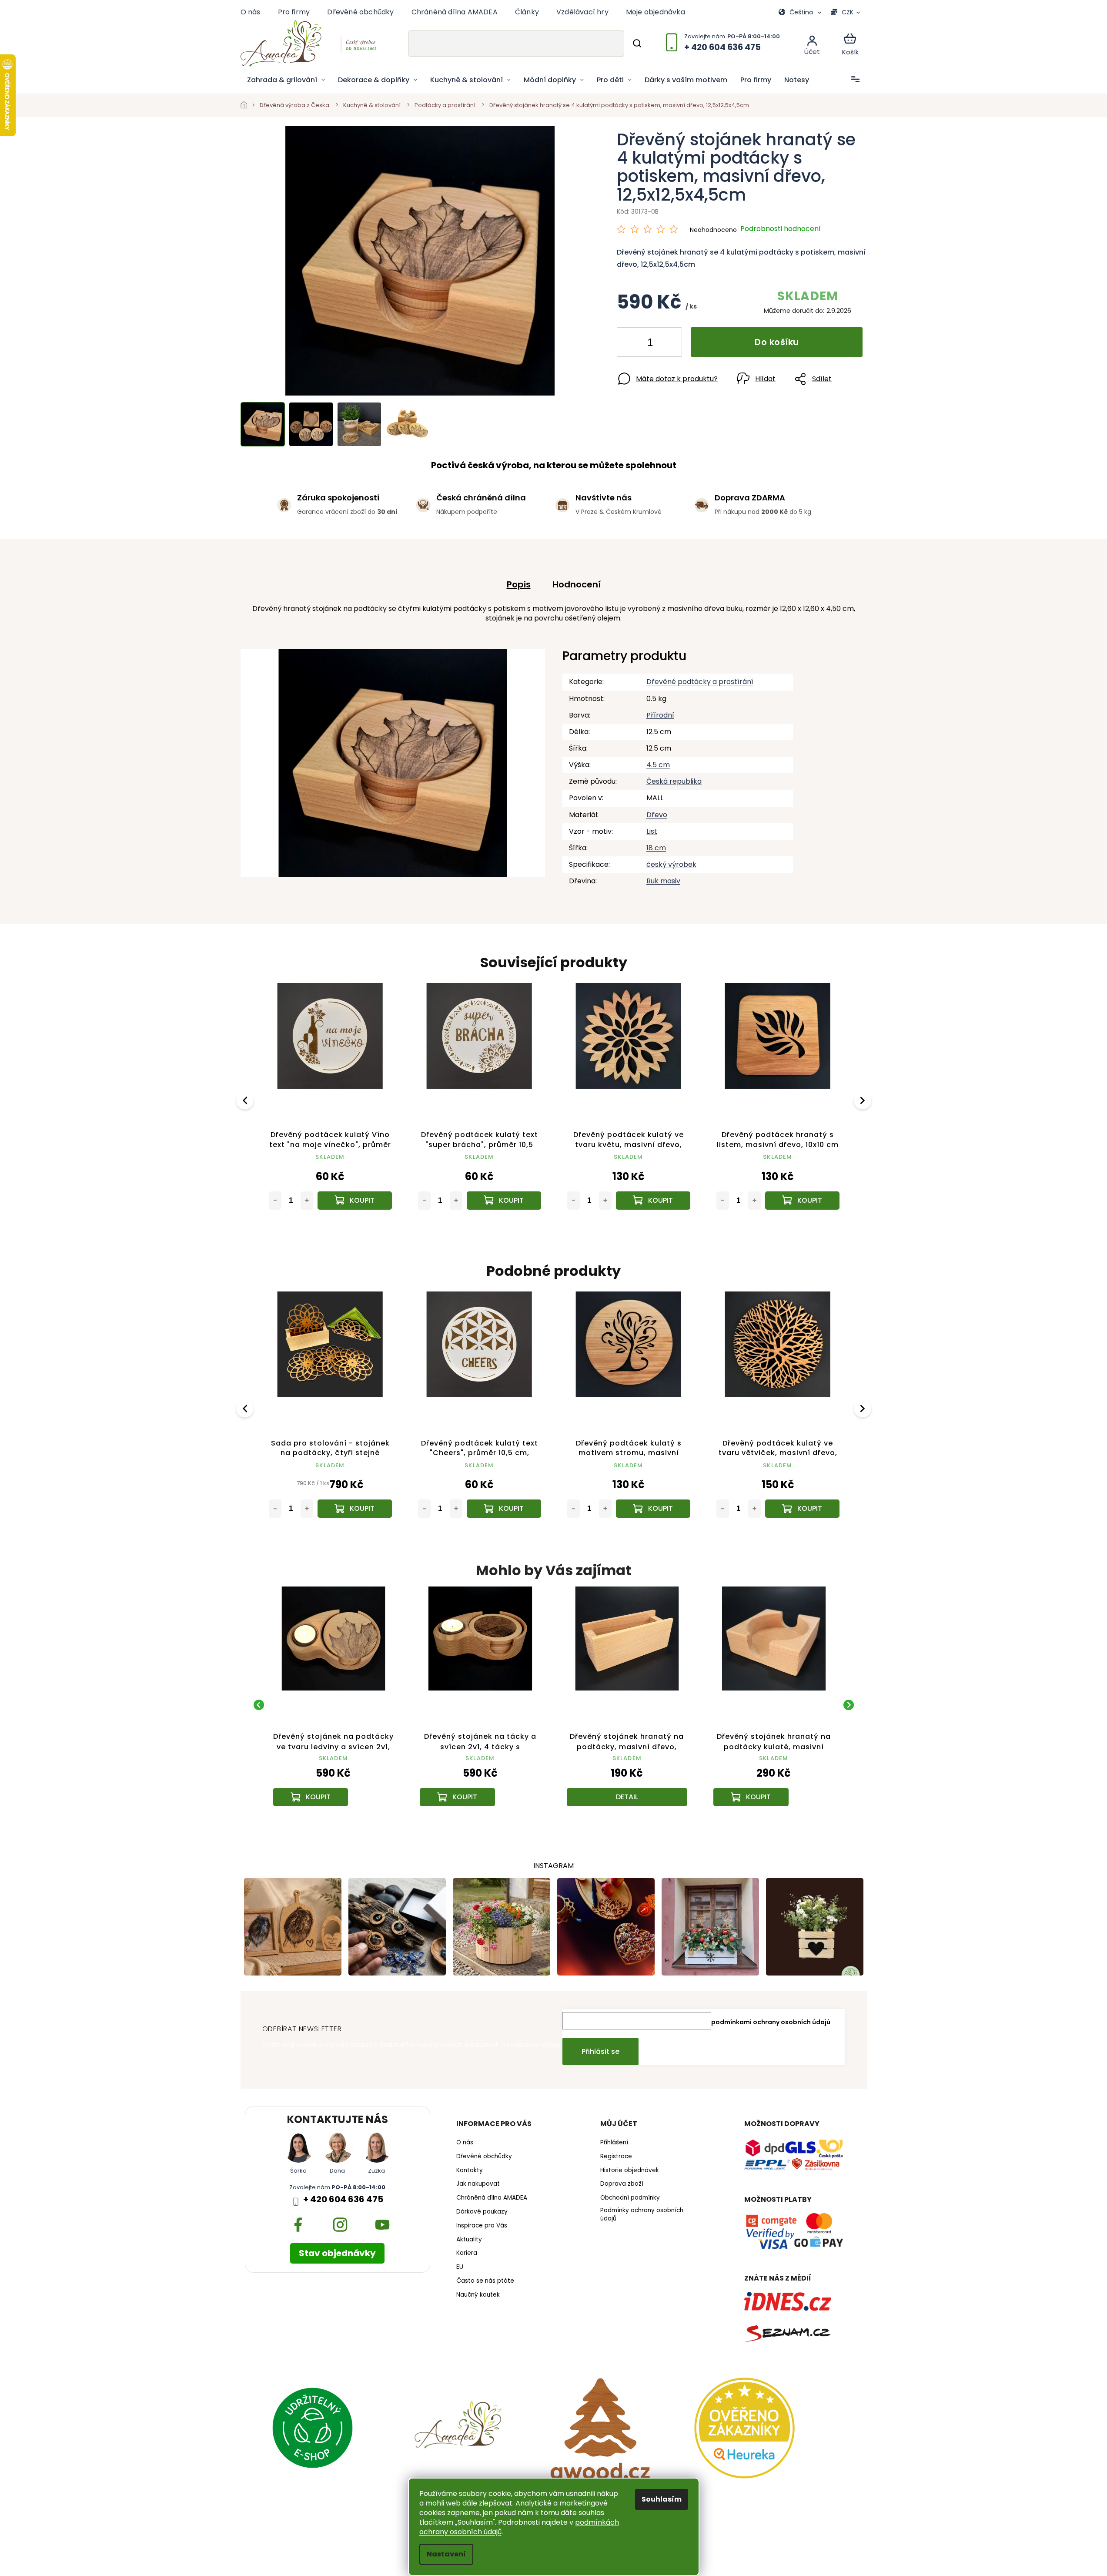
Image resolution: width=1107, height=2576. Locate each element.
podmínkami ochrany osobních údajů (771, 2022)
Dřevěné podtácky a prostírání (700, 682)
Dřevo (657, 815)
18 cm (656, 848)
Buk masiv (663, 881)
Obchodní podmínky (630, 2198)
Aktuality (469, 2240)
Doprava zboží (622, 2184)
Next (864, 1100)
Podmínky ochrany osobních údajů (642, 2215)
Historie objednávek (630, 2170)
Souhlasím (662, 2499)
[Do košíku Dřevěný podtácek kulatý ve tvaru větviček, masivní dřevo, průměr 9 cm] (504, 1509)
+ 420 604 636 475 (343, 2199)
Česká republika (674, 781)
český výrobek (671, 864)
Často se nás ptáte (485, 2281)
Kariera (467, 2253)
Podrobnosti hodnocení (781, 229)
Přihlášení (614, 2143)
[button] (334, 1784)
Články (527, 12)
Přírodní (660, 715)
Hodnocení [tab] (577, 584)
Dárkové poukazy (482, 2212)
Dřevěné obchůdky (360, 12)
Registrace (616, 2157)
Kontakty (470, 2170)
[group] (334, 1705)
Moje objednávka (656, 12)
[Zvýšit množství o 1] (668, 344)
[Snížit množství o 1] (631, 344)
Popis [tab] (519, 584)
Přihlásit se (600, 2051)
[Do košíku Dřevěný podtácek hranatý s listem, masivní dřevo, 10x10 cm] (504, 1201)
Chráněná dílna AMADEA (455, 12)
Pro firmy (294, 12)
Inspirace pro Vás (482, 2226)
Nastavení (446, 2554)
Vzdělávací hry (582, 12)
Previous (246, 1100)
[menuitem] (286, 80)
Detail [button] (627, 1797)
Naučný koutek (478, 2295)
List (652, 831)
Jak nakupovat (478, 2184)
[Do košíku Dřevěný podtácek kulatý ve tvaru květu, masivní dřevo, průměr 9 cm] (355, 1201)
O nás (251, 12)
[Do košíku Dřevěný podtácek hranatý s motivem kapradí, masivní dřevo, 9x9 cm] (653, 1201)
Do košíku (777, 342)
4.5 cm (658, 765)
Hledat (637, 44)
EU (460, 2267)
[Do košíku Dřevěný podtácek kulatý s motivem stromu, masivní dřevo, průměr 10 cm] (355, 1509)
